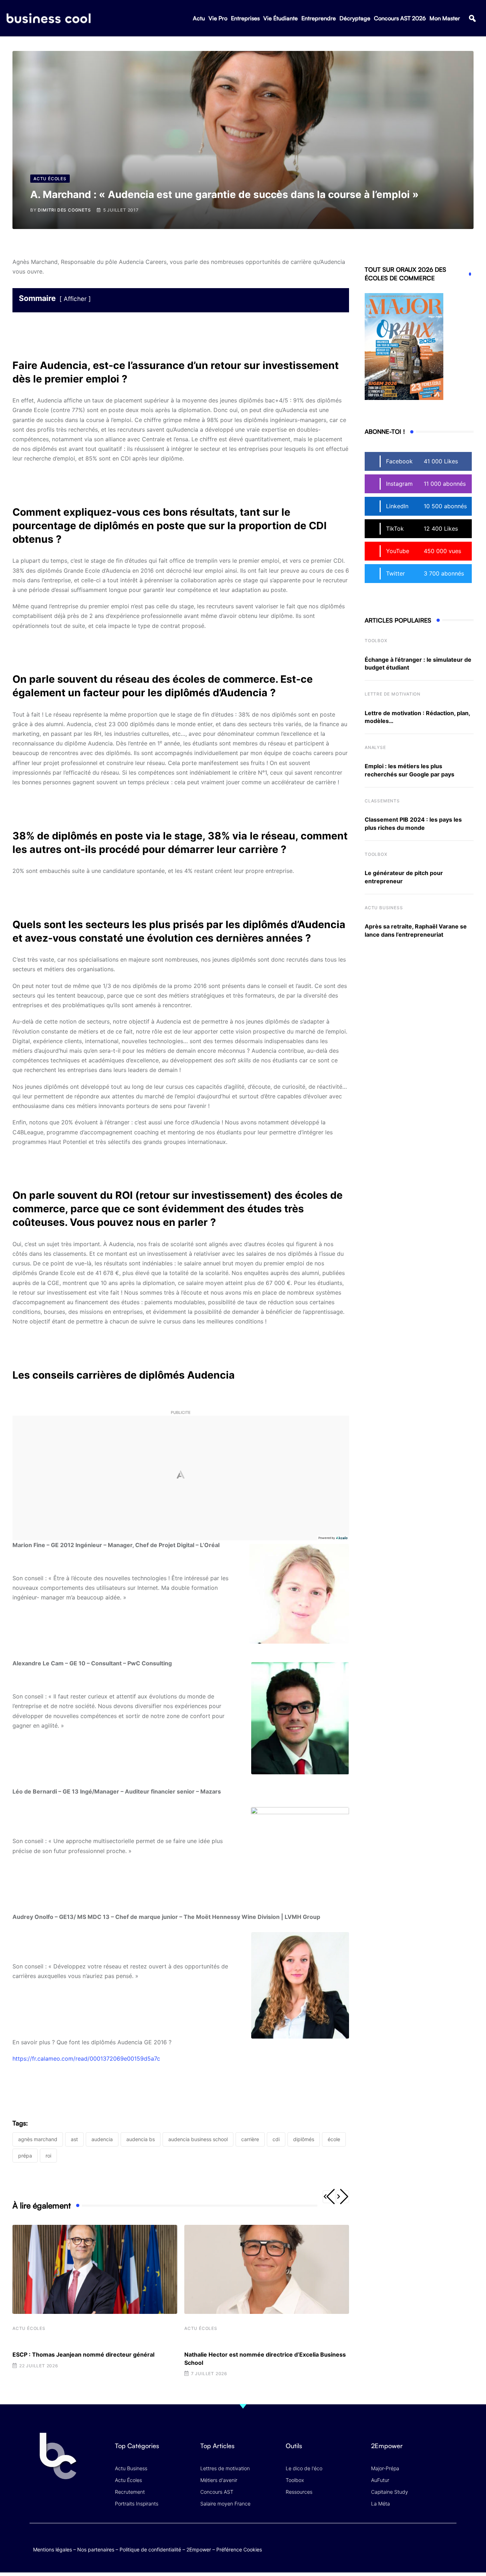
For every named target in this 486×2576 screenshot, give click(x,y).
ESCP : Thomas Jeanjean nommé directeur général (83, 2354)
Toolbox (376, 641)
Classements (382, 801)
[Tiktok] (436, 2542)
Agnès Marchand (38, 2139)
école (334, 2139)
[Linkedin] (450, 2547)
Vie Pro (218, 18)
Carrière (250, 2139)
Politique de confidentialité (150, 2549)
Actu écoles (29, 2328)
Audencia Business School (198, 2139)
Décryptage (355, 18)
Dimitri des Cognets (64, 210)
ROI (48, 2156)
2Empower (199, 2549)
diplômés (304, 2139)
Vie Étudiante (281, 18)
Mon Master (445, 18)
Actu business (384, 908)
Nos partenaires (96, 2549)
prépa (25, 2156)
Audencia (102, 2139)
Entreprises (245, 18)
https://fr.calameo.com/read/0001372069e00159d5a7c (86, 2059)
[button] (472, 18)
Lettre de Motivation (393, 694)
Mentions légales (52, 2549)
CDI (276, 2139)
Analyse (375, 747)
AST (74, 2139)
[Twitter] (394, 2542)
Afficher (75, 299)
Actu (199, 18)
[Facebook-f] (408, 2542)
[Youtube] (422, 2542)
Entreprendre (319, 18)
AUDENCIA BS (141, 2139)
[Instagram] (450, 2542)
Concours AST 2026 (400, 18)
